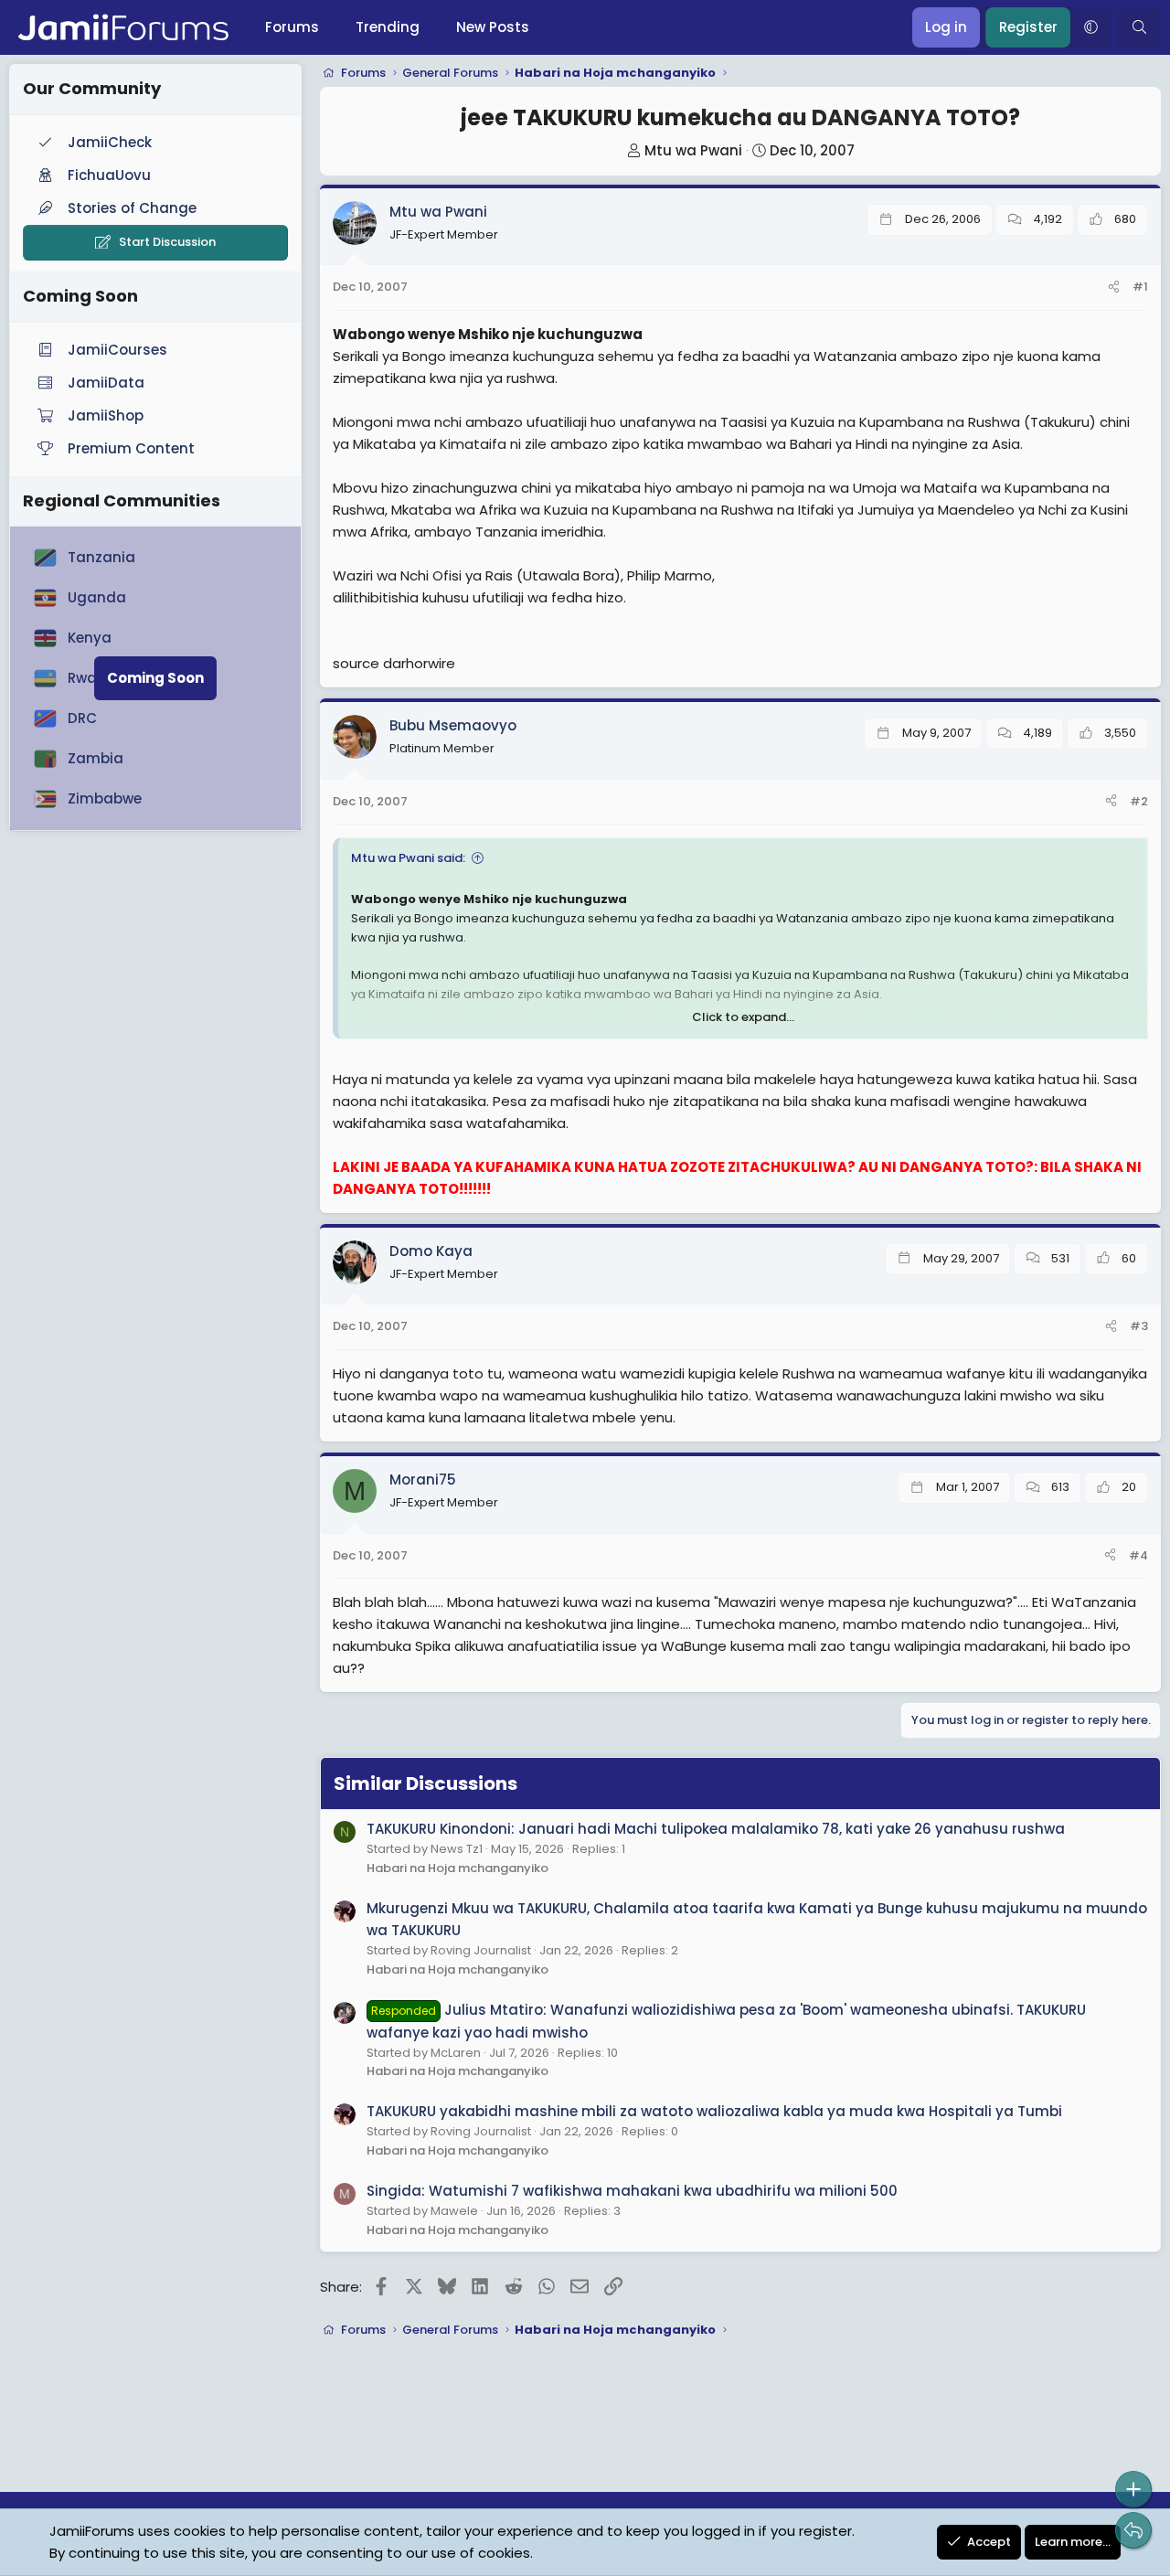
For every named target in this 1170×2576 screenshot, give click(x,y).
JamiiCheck (110, 142)
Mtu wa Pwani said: (408, 858)
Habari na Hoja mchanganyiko (457, 1868)
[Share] (1114, 287)
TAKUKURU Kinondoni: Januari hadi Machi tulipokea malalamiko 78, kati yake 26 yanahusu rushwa (716, 1829)
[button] (1090, 27)
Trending (388, 27)
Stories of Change (132, 208)
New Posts (493, 27)
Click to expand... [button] (743, 1017)
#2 (1139, 801)
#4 (1138, 1555)
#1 (1140, 287)
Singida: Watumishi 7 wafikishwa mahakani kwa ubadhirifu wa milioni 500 (632, 2191)
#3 (1139, 1326)
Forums (292, 27)
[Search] (1139, 27)
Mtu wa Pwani (693, 150)
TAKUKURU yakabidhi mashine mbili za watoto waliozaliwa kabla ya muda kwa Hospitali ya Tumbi (714, 2111)
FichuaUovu (109, 175)
